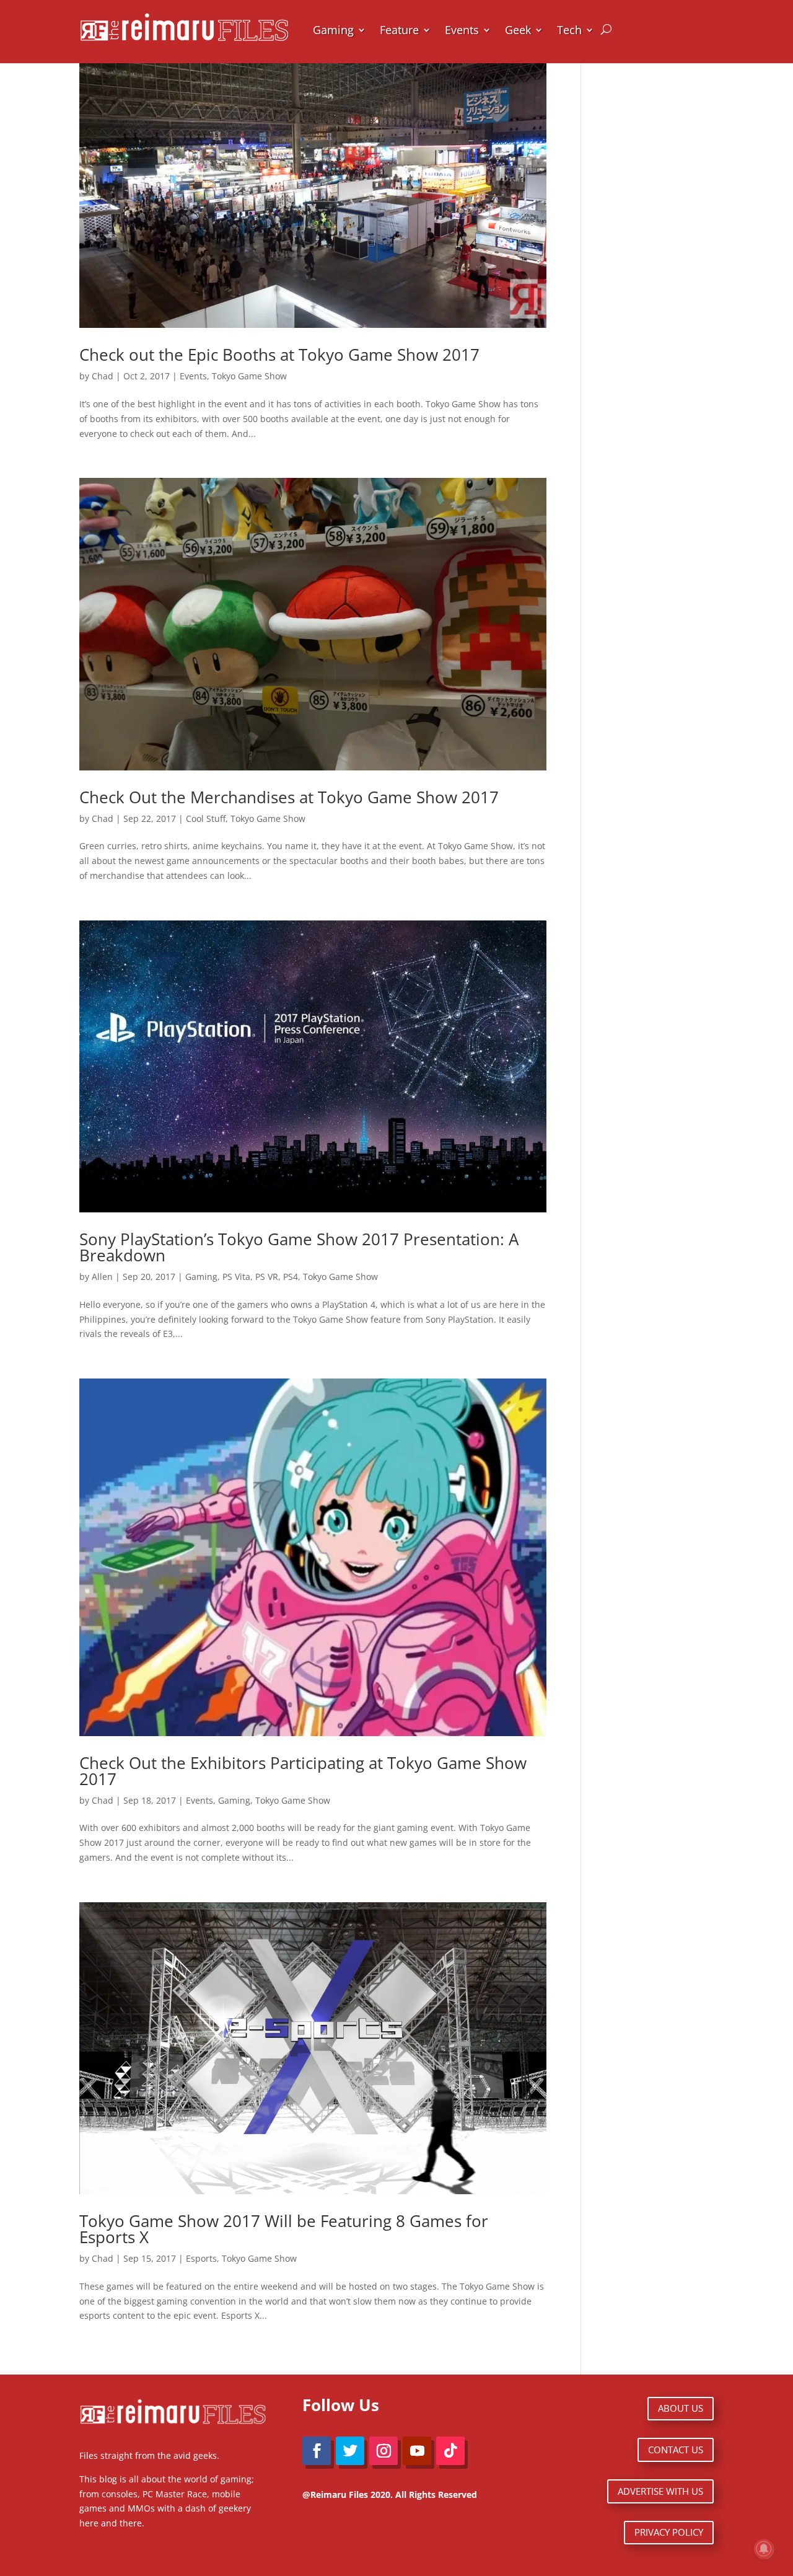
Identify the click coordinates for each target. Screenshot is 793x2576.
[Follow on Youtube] (417, 2451)
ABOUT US (681, 2408)
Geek (518, 30)
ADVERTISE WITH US (660, 2491)
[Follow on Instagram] (383, 2451)
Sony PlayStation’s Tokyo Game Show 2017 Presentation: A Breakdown (299, 1247)
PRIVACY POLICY (669, 2532)
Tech (569, 30)
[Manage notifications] (764, 2549)
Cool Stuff (206, 818)
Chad (103, 376)
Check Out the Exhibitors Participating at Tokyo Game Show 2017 (303, 1771)
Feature (399, 30)
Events (462, 30)
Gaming (333, 30)
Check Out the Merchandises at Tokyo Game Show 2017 (289, 797)
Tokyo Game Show (249, 376)
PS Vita (236, 1277)
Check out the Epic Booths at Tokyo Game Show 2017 (279, 355)
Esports (201, 2258)
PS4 (291, 1277)
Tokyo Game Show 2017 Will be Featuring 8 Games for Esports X (284, 2229)
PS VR (267, 1277)
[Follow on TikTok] (450, 2451)
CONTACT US (676, 2450)
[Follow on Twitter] (350, 2451)
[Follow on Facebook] (317, 2451)
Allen (102, 1277)
